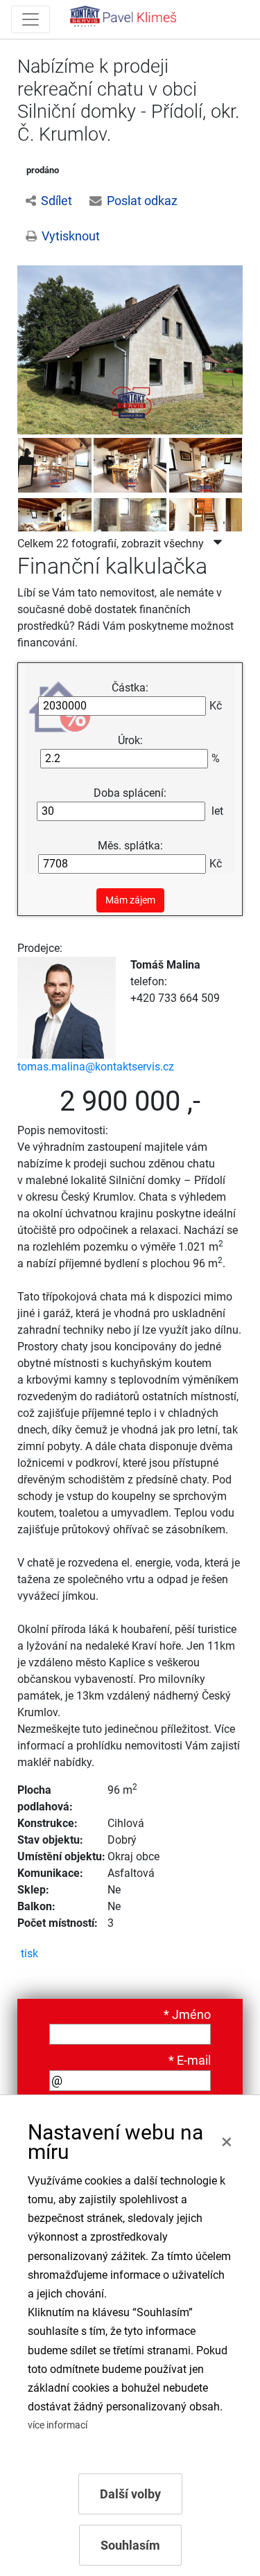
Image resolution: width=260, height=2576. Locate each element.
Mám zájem (130, 900)
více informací (58, 2425)
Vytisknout (71, 236)
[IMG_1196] (130, 464)
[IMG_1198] (55, 524)
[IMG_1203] (206, 524)
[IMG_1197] (206, 464)
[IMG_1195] (55, 464)
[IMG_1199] (130, 524)
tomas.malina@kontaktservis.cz (96, 1067)
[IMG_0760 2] (130, 349)
